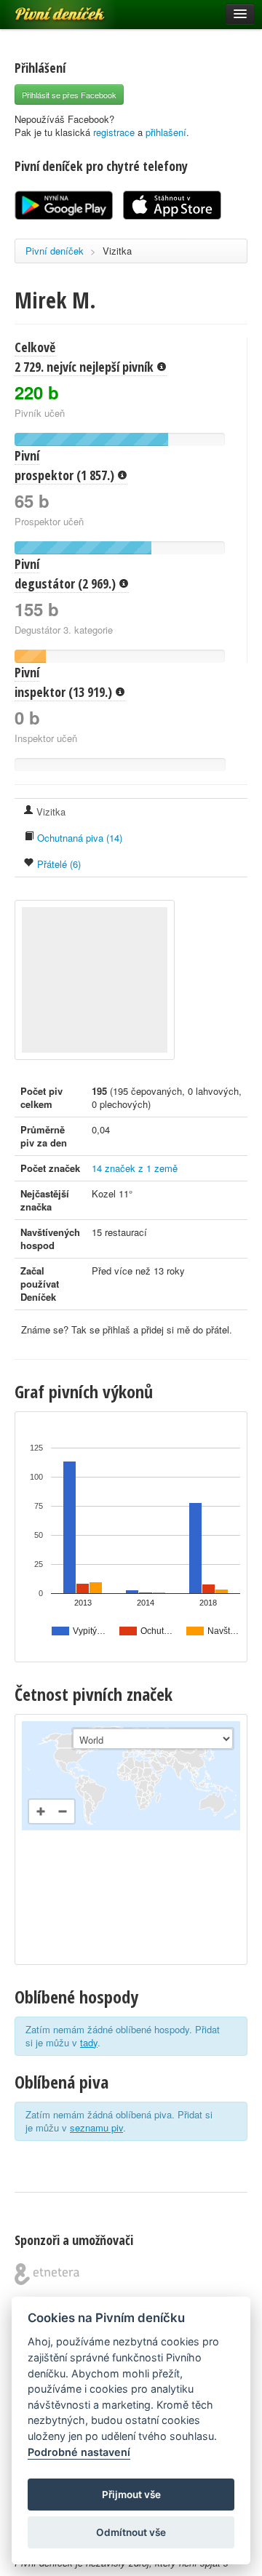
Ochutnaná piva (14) (78, 838)
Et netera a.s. (47, 2274)
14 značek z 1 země (135, 1168)
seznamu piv (96, 2128)
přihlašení (166, 132)
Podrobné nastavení (79, 2452)
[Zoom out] (63, 1811)
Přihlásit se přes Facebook (69, 95)
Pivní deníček (44, 9)
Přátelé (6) (57, 864)
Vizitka (117, 251)
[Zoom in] (41, 1811)
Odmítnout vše (131, 2532)
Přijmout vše (131, 2495)
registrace (114, 132)
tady (89, 2042)
